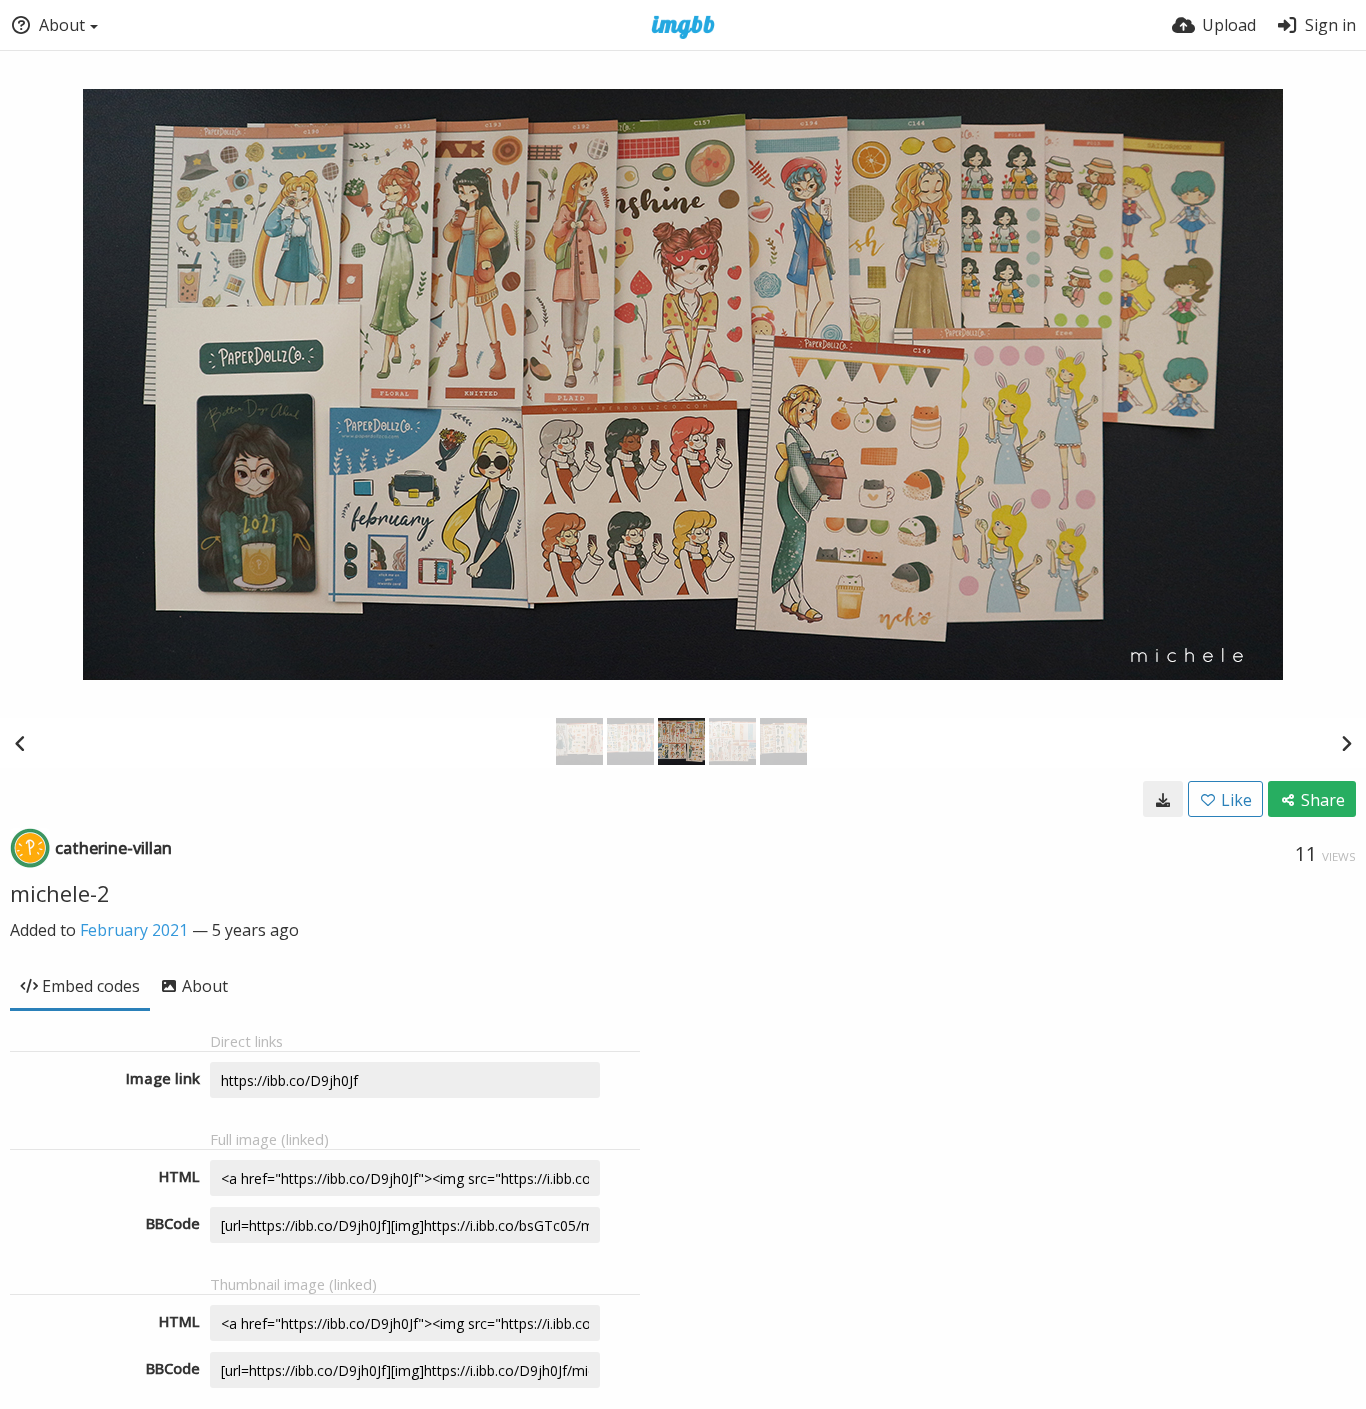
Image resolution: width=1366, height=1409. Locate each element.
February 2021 (134, 930)
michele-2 (60, 893)
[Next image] (1346, 743)
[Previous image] (20, 743)
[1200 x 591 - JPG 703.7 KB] (1163, 799)
